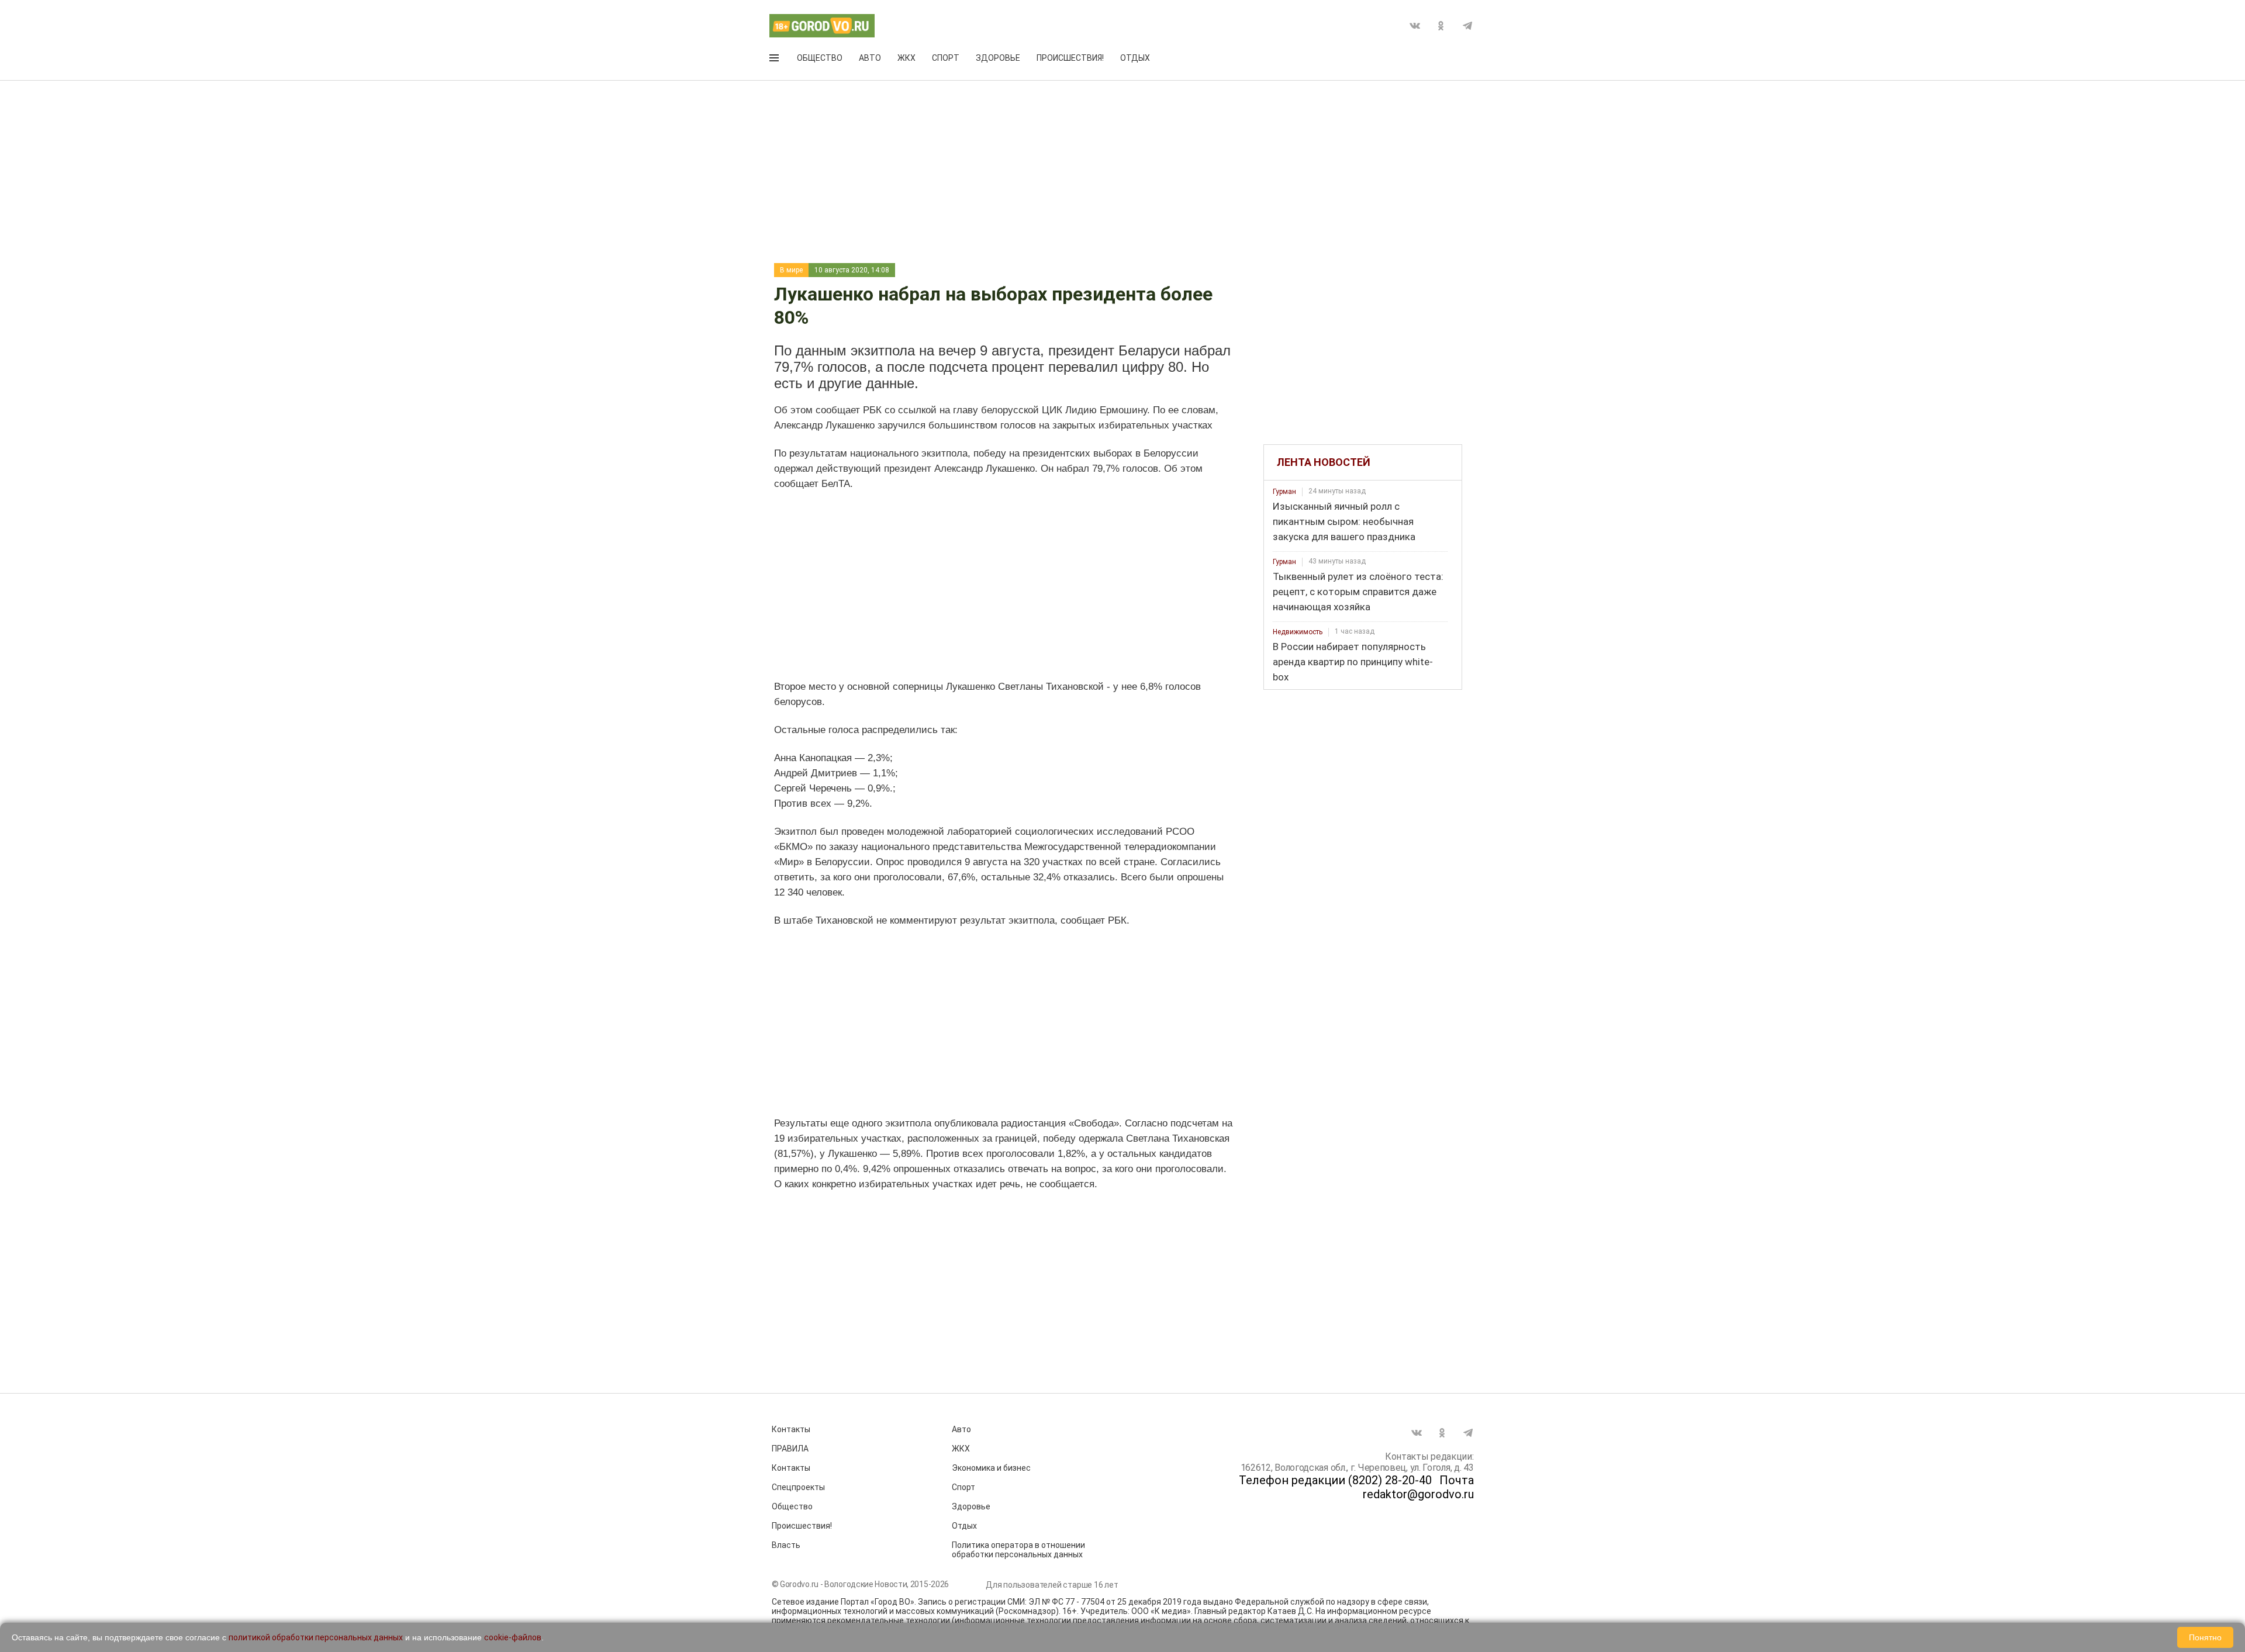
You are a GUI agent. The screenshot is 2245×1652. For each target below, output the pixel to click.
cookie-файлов (513, 1637)
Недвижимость (1298, 632)
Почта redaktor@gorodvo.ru (1418, 1487)
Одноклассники (1441, 26)
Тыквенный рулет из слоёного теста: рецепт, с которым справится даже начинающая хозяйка (1358, 592)
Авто (870, 58)
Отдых (1135, 58)
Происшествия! (1070, 58)
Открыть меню (775, 60)
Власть (786, 1545)
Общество (820, 58)
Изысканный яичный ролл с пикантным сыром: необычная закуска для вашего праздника (1344, 521)
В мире (791, 270)
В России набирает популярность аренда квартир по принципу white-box (1353, 662)
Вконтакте (1415, 26)
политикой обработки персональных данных (316, 1637)
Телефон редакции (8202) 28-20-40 (1335, 1480)
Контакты (791, 1429)
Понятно (2205, 1637)
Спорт (946, 58)
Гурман (1284, 492)
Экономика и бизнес (991, 1468)
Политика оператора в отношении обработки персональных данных (1018, 1550)
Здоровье (998, 58)
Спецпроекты (798, 1487)
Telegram (1467, 26)
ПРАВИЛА (790, 1449)
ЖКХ (906, 58)
